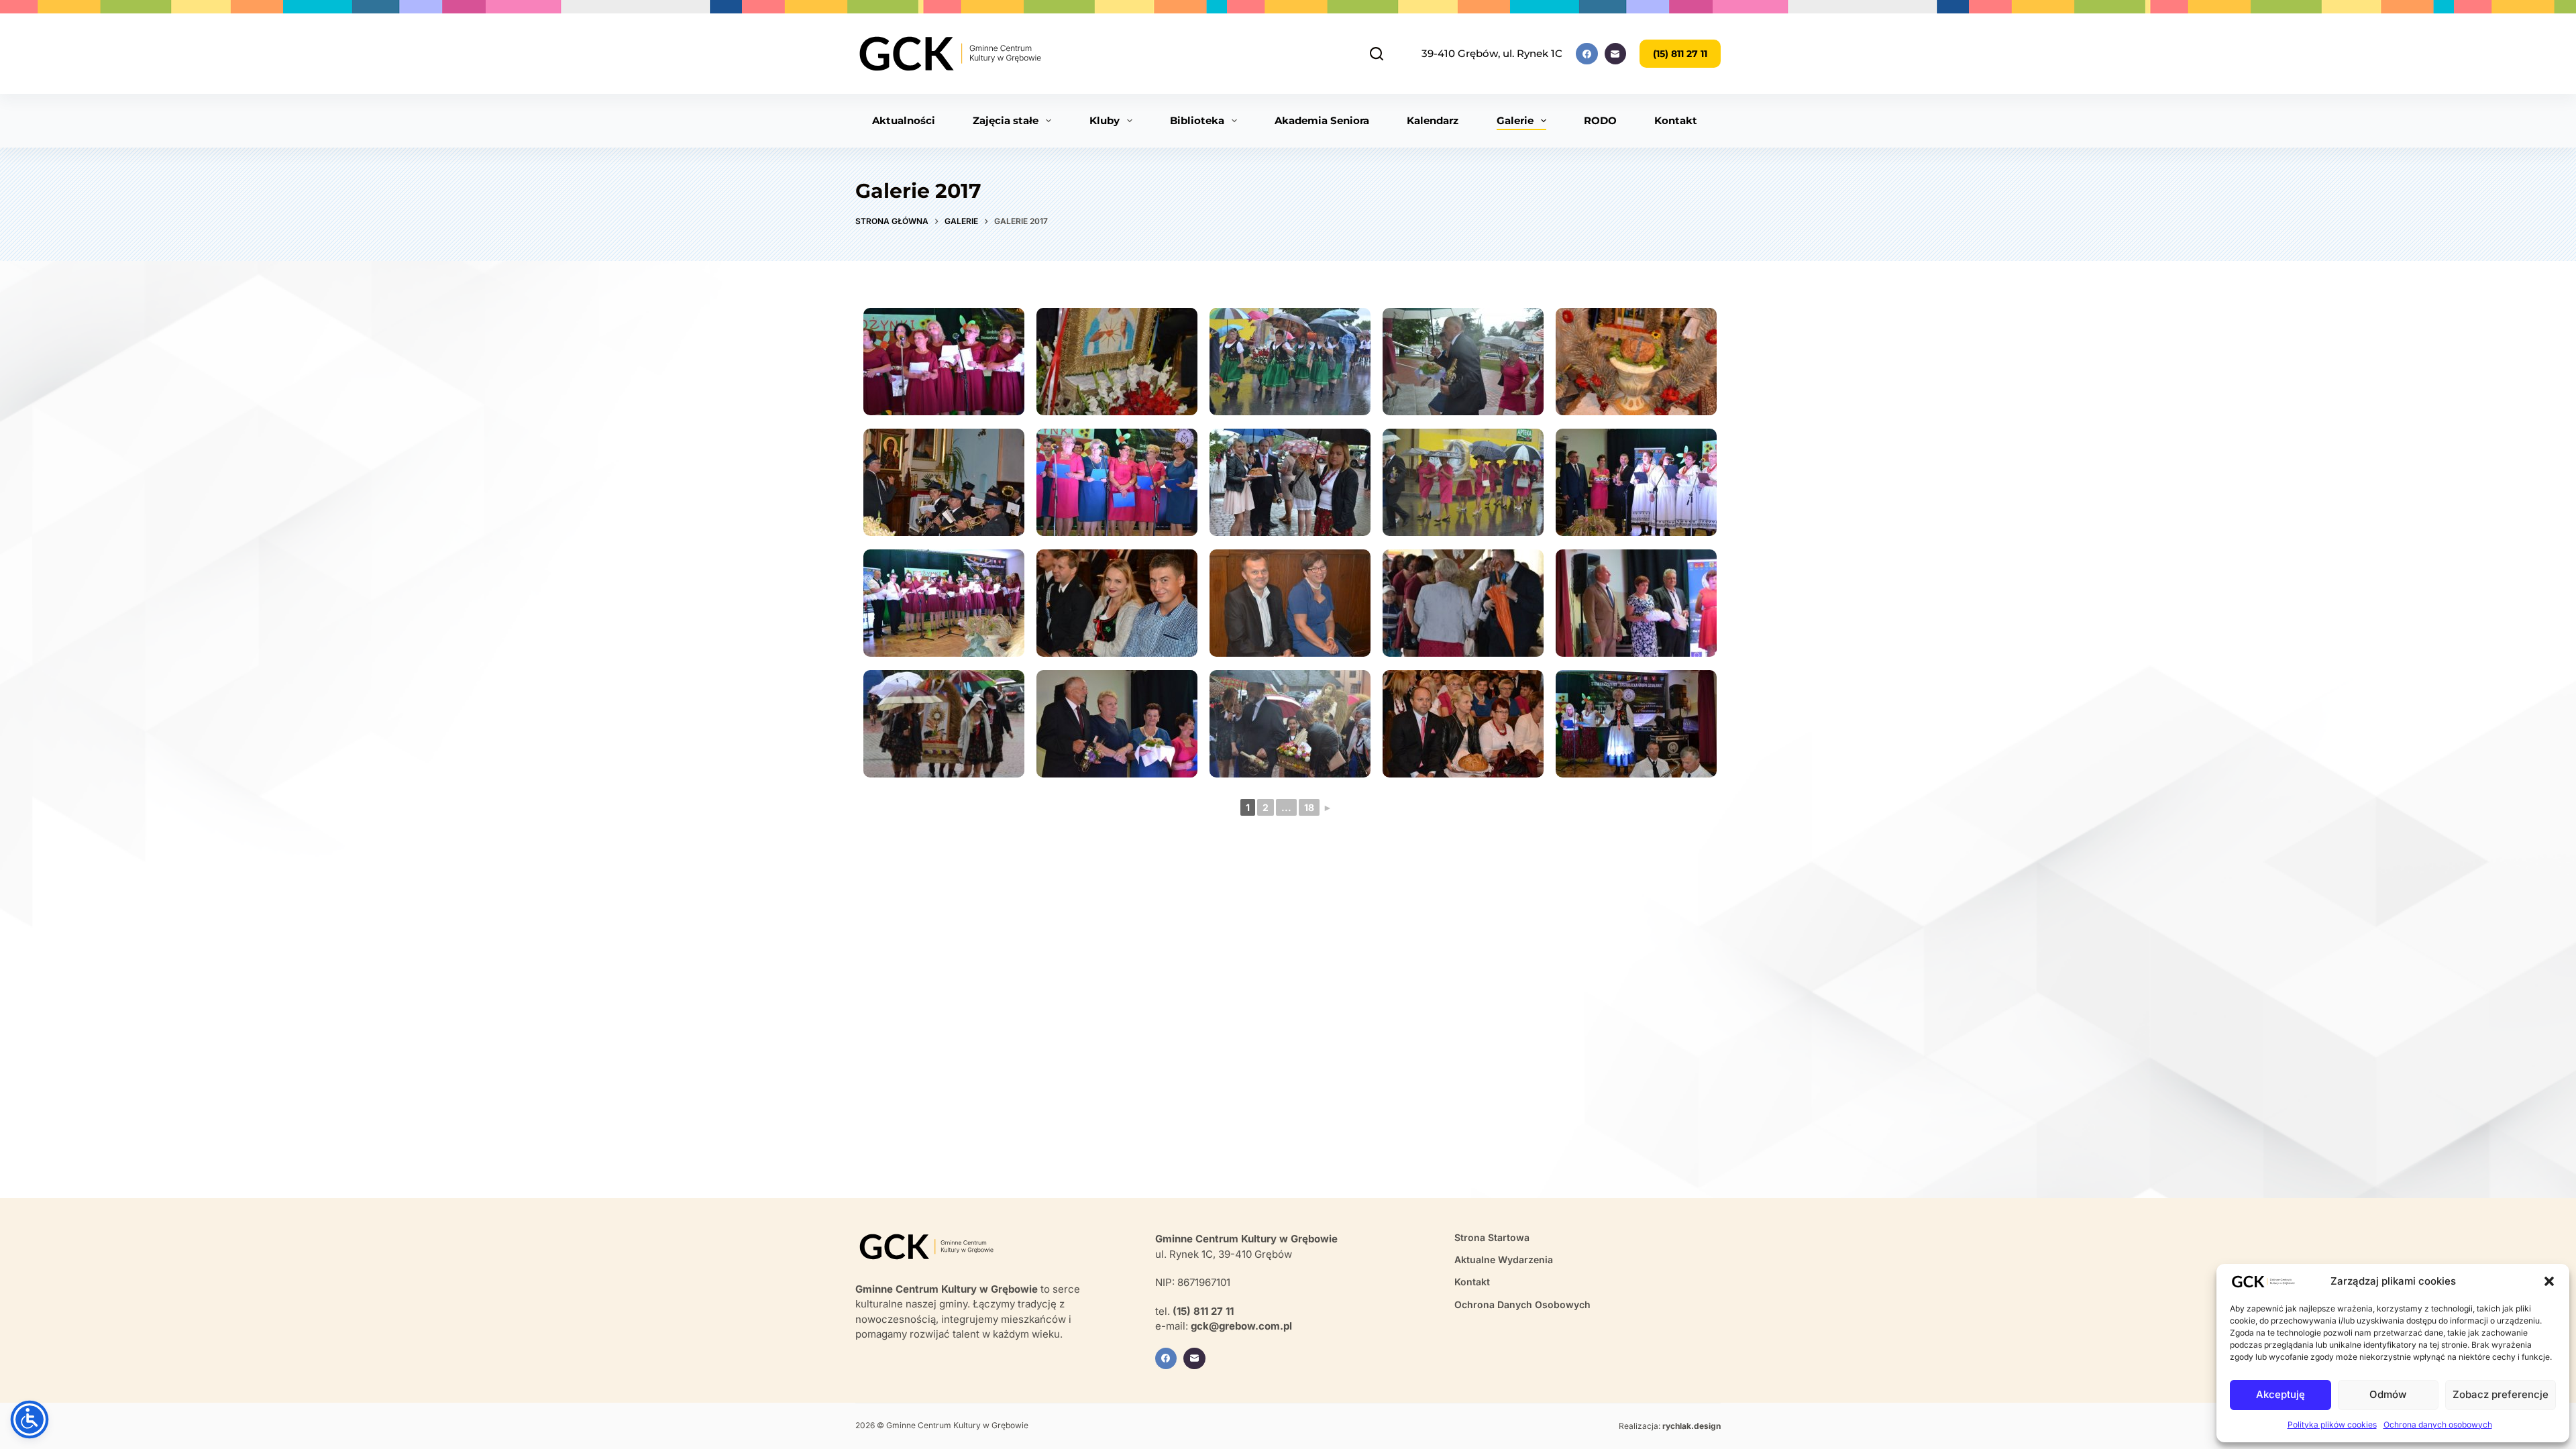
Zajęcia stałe (1006, 120)
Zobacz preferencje (2501, 1394)
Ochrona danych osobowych (2438, 1425)
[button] (2549, 1281)
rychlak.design (1692, 1426)
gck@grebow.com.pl (1241, 1326)
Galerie (1515, 120)
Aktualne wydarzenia (1504, 1259)
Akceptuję (2280, 1394)
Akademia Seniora (1322, 120)
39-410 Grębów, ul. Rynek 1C (1492, 53)
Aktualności (904, 120)
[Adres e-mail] (1616, 54)
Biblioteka (1197, 120)
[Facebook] (1587, 54)
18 (1309, 807)
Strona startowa (1492, 1237)
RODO (1600, 120)
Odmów (2388, 1394)
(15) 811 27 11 (1680, 54)
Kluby (1105, 120)
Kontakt (1676, 120)
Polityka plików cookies (2332, 1425)
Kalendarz (1433, 120)
